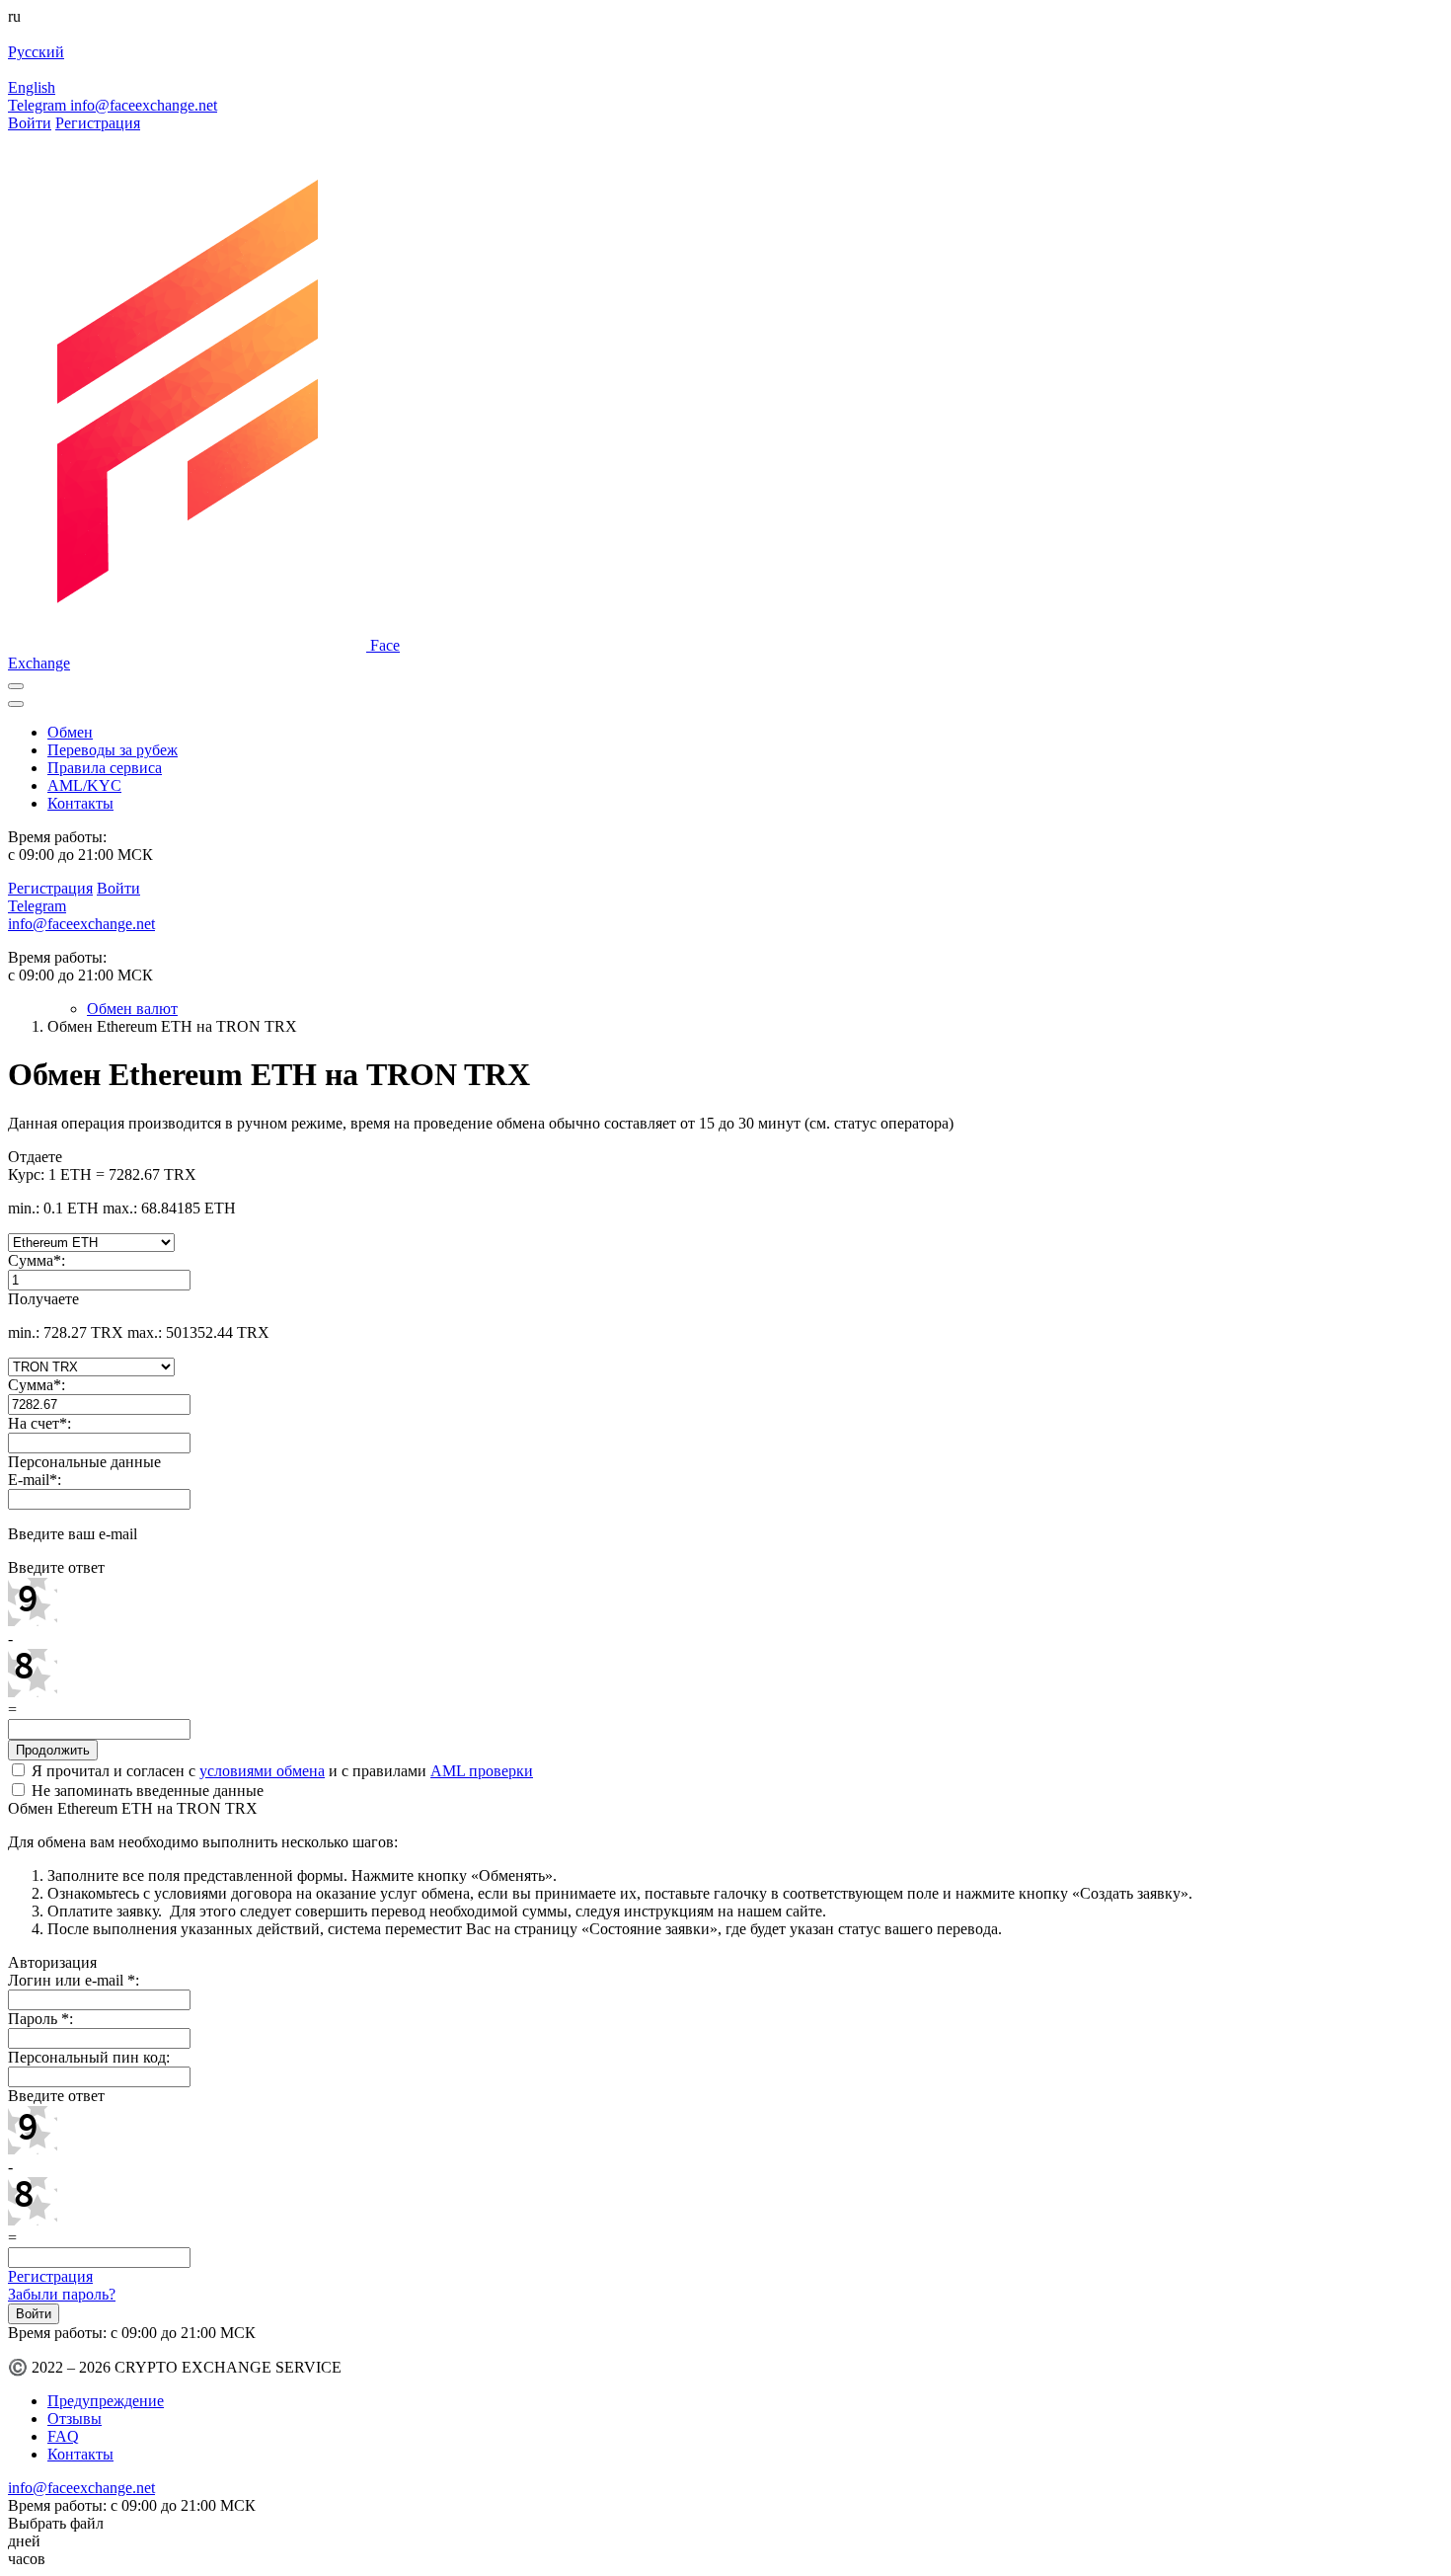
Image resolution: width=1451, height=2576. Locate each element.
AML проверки (482, 1771)
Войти (30, 123)
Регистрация (98, 123)
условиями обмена (262, 1771)
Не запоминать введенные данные (146, 1791)
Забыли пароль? (62, 2294)
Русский (36, 52)
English (32, 87)
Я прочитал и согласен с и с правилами (280, 1771)
